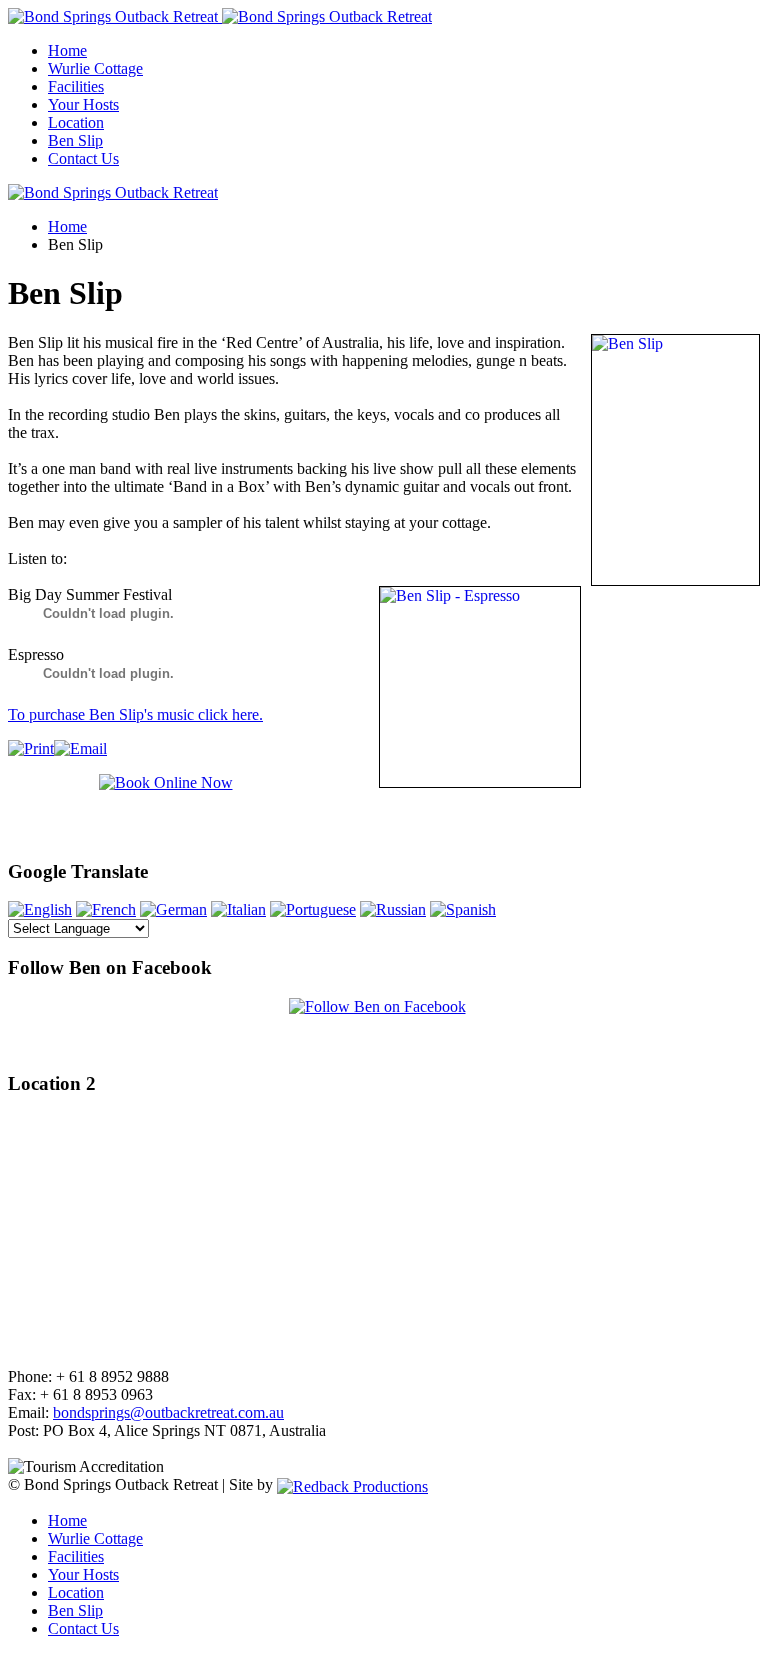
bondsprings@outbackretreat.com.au (168, 1412)
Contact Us (83, 158)
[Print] (31, 748)
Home (67, 50)
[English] (40, 909)
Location (76, 122)
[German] (173, 909)
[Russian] (393, 909)
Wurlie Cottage (95, 68)
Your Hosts (83, 104)
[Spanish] (463, 909)
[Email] (80, 748)
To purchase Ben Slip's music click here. (135, 714)
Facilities (76, 86)
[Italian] (238, 909)
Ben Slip (75, 140)
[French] (106, 909)
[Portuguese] (313, 909)
